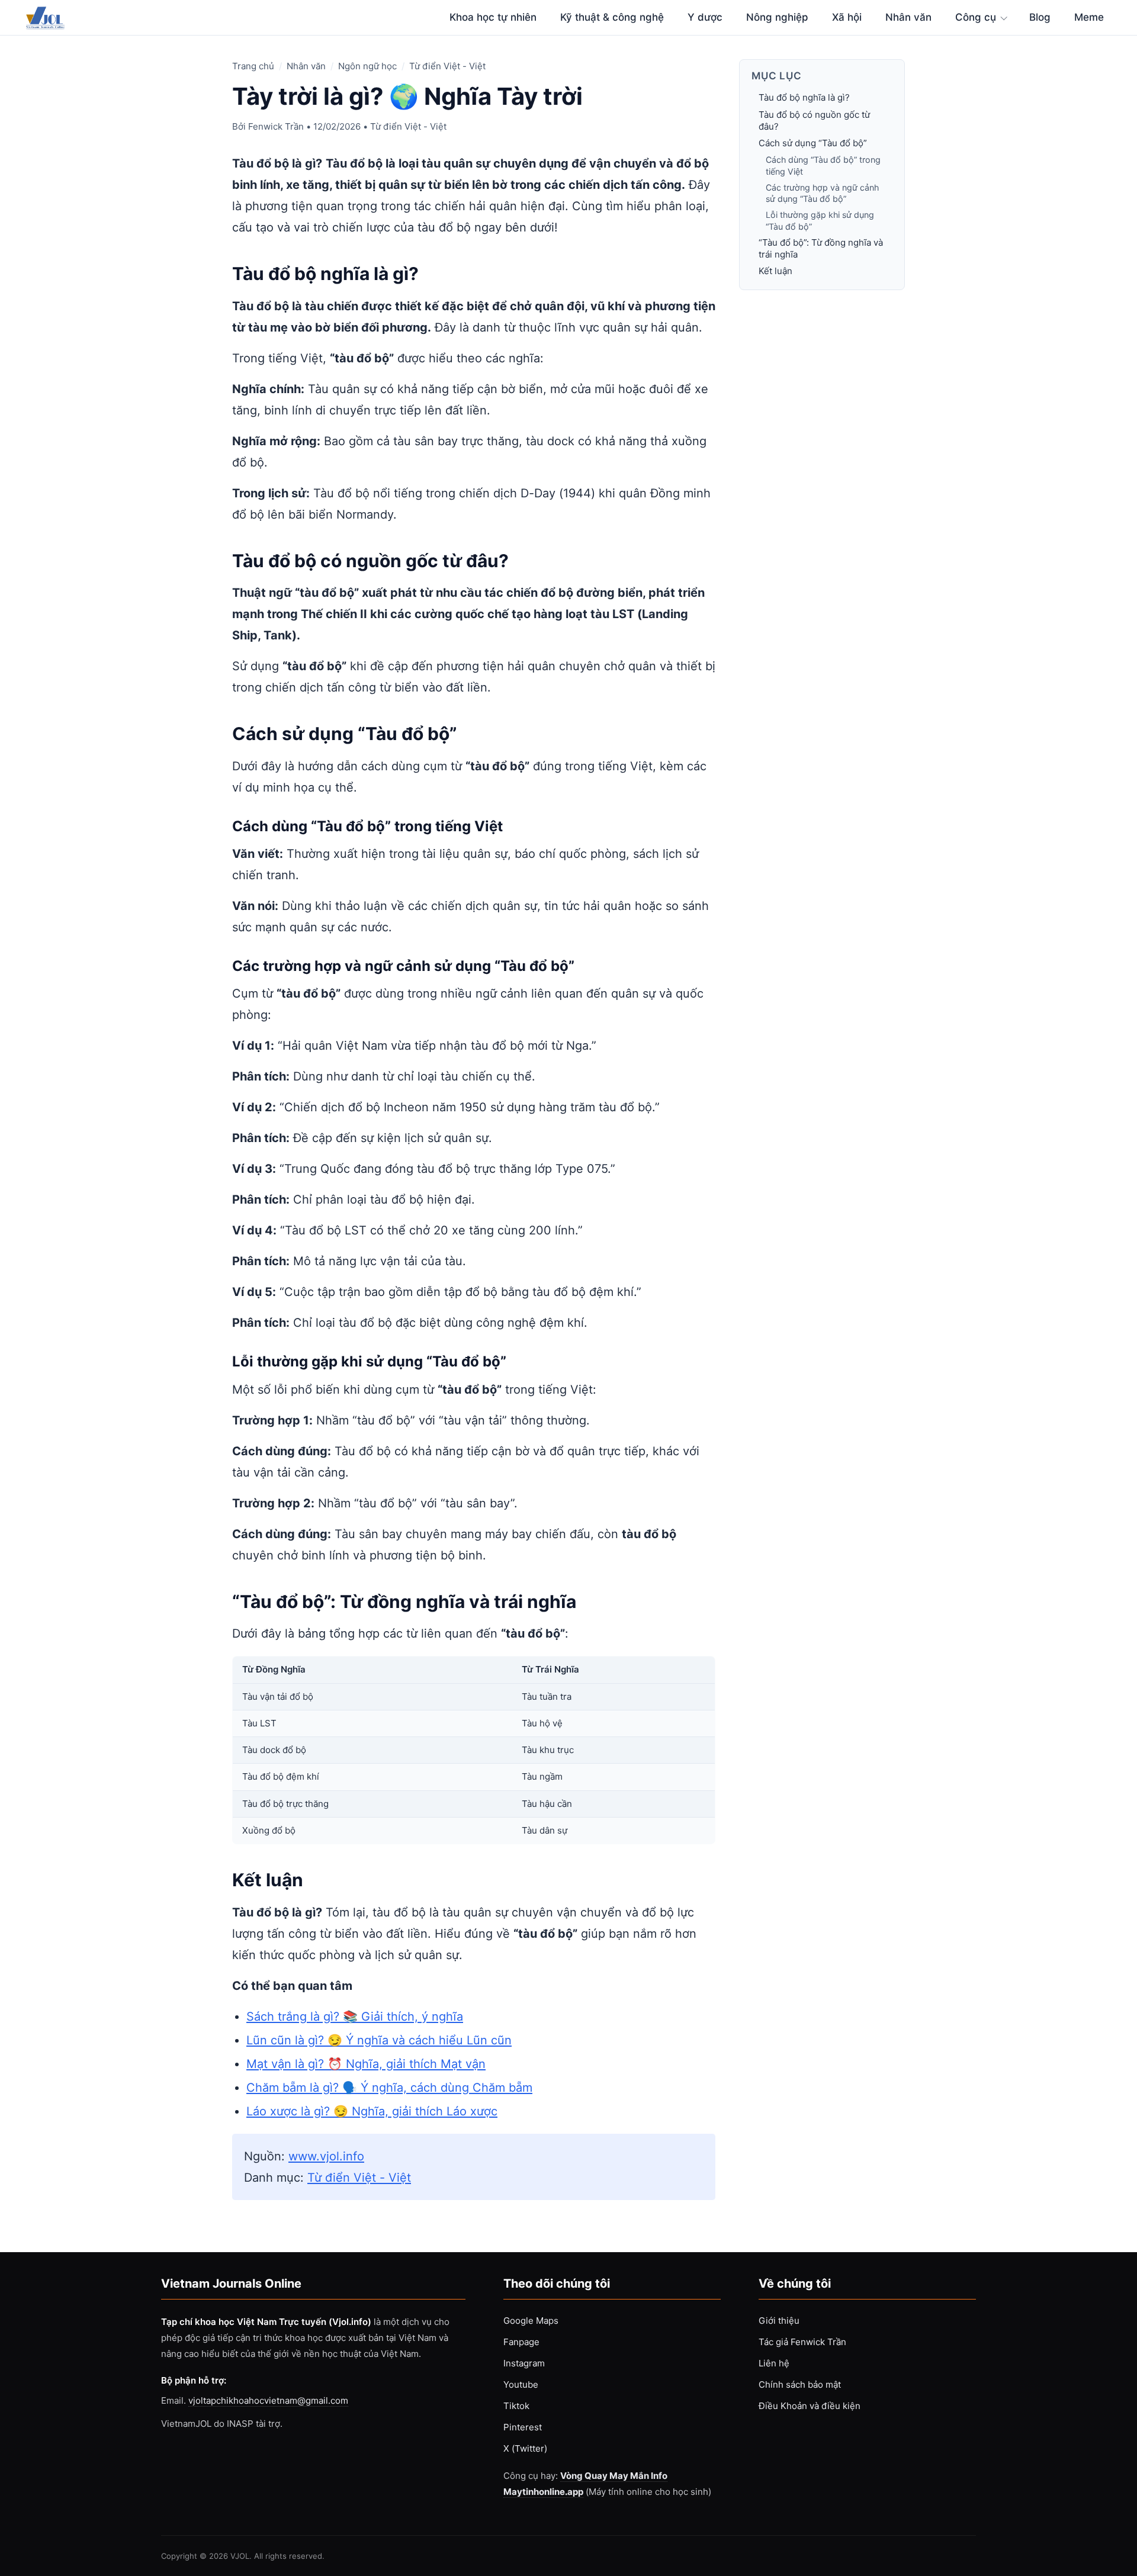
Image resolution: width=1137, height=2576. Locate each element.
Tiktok (516, 2406)
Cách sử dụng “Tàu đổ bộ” (813, 144)
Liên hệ (774, 2363)
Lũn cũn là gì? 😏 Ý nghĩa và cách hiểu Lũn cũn (379, 2040)
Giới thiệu (779, 2321)
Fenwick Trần (276, 126)
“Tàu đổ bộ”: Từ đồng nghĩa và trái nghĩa (821, 249)
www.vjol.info (326, 2156)
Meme (1089, 17)
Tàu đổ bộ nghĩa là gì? (804, 98)
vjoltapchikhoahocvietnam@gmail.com (268, 2400)
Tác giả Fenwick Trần (802, 2342)
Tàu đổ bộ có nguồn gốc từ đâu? (814, 120)
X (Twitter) (525, 2448)
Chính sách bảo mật (800, 2384)
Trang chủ (253, 66)
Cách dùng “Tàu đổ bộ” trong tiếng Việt (823, 166)
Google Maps (531, 2321)
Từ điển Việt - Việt (447, 66)
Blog (1040, 17)
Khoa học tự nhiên (493, 17)
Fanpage (521, 2342)
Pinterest (523, 2427)
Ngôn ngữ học (367, 66)
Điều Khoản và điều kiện (810, 2406)
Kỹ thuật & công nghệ (612, 17)
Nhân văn (908, 17)
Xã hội (847, 17)
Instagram (524, 2363)
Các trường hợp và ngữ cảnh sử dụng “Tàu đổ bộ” (822, 194)
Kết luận (775, 271)
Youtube (521, 2384)
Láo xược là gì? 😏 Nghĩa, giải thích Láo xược (372, 2111)
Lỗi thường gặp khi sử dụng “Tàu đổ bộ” (820, 221)
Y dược (705, 17)
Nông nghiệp (777, 17)
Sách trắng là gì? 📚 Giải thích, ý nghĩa (355, 2017)
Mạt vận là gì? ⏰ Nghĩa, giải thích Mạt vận (366, 2064)
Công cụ (976, 17)
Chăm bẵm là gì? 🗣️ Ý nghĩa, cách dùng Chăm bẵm (389, 2088)
